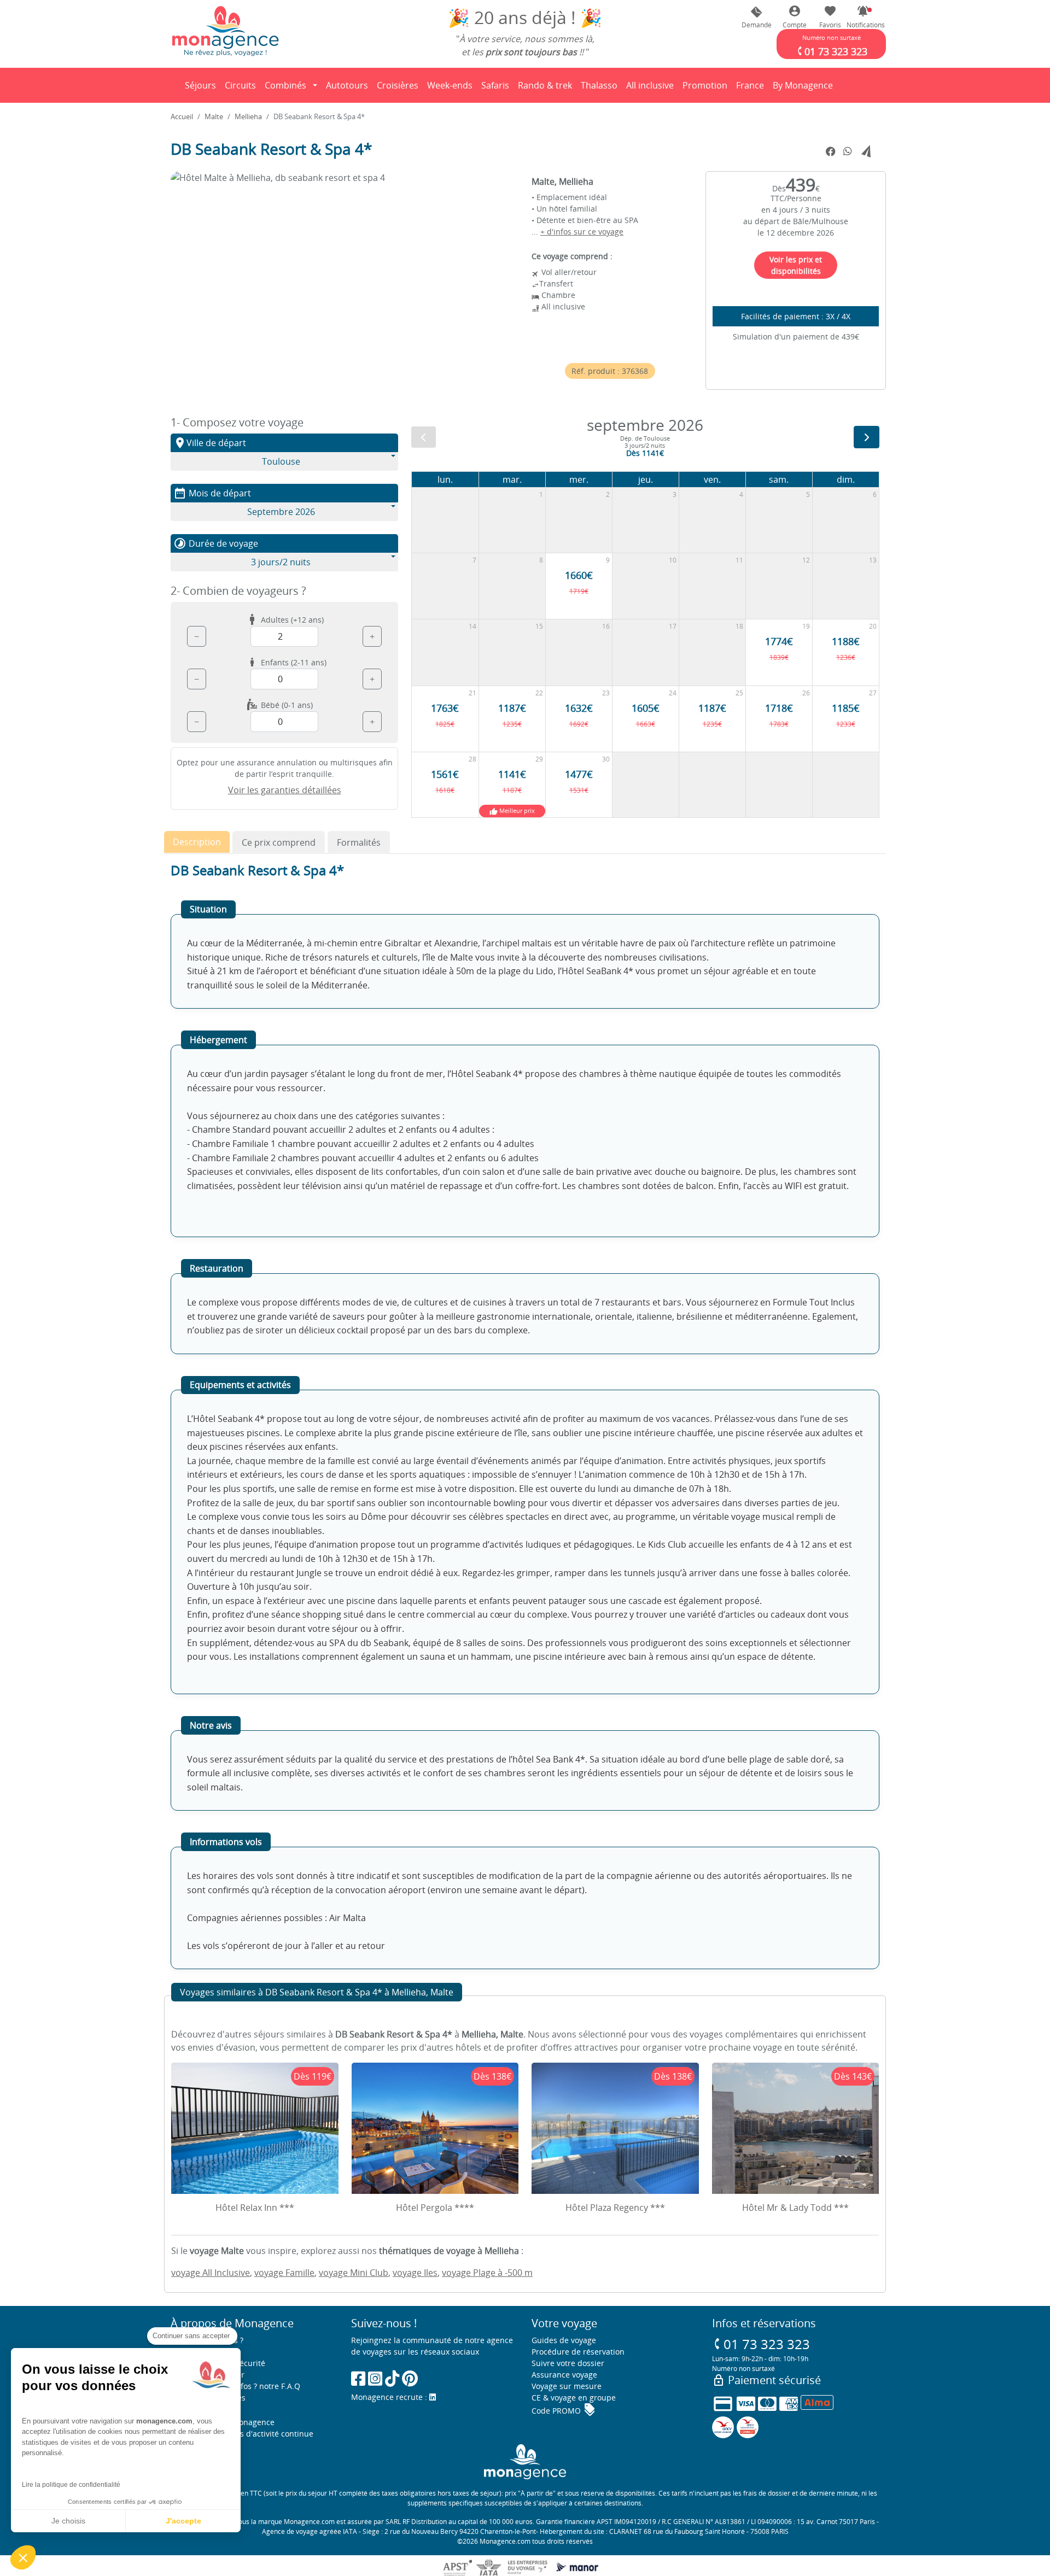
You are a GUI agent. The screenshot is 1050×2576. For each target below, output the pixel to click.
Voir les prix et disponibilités (796, 265)
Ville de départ (210, 443)
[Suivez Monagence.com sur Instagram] (375, 2378)
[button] (863, 17)
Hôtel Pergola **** (435, 2208)
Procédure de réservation (578, 2352)
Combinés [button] (285, 85)
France (752, 89)
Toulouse (281, 461)
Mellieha (248, 116)
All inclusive (652, 89)
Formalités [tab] (359, 842)
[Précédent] (424, 437)
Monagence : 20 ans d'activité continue (242, 2434)
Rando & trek (547, 89)
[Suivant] (867, 437)
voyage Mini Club (354, 2273)
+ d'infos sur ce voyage (582, 232)
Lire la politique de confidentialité (71, 2485)
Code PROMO (564, 2411)
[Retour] (171, 85)
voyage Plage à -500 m (487, 2273)
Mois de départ (212, 493)
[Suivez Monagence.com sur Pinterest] (410, 2378)
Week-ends (450, 85)
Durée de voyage (216, 543)
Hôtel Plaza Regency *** (615, 2208)
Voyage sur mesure (567, 2386)
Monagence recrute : (390, 2397)
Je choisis (68, 2521)
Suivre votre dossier (568, 2363)
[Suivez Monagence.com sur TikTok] (392, 2378)
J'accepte (183, 2521)
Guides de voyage (564, 2340)
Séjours (202, 89)
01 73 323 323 (761, 2344)
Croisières (398, 85)
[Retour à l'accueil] (225, 31)
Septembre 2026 (281, 512)
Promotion (705, 89)
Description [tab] (197, 842)
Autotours (347, 85)
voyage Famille (284, 2273)
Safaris (497, 89)
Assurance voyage (564, 2375)
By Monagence (805, 89)
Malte (214, 116)
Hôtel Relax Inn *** (255, 2208)
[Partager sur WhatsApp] (848, 151)
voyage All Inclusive (211, 2273)
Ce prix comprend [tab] (279, 842)
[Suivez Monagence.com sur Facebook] (358, 2378)
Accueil (182, 116)
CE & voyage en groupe (574, 2398)
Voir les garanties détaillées (285, 790)
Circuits (240, 85)
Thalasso (601, 89)
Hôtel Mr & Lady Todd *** (795, 2208)
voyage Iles (415, 2273)
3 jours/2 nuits (281, 562)
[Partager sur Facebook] (831, 152)
